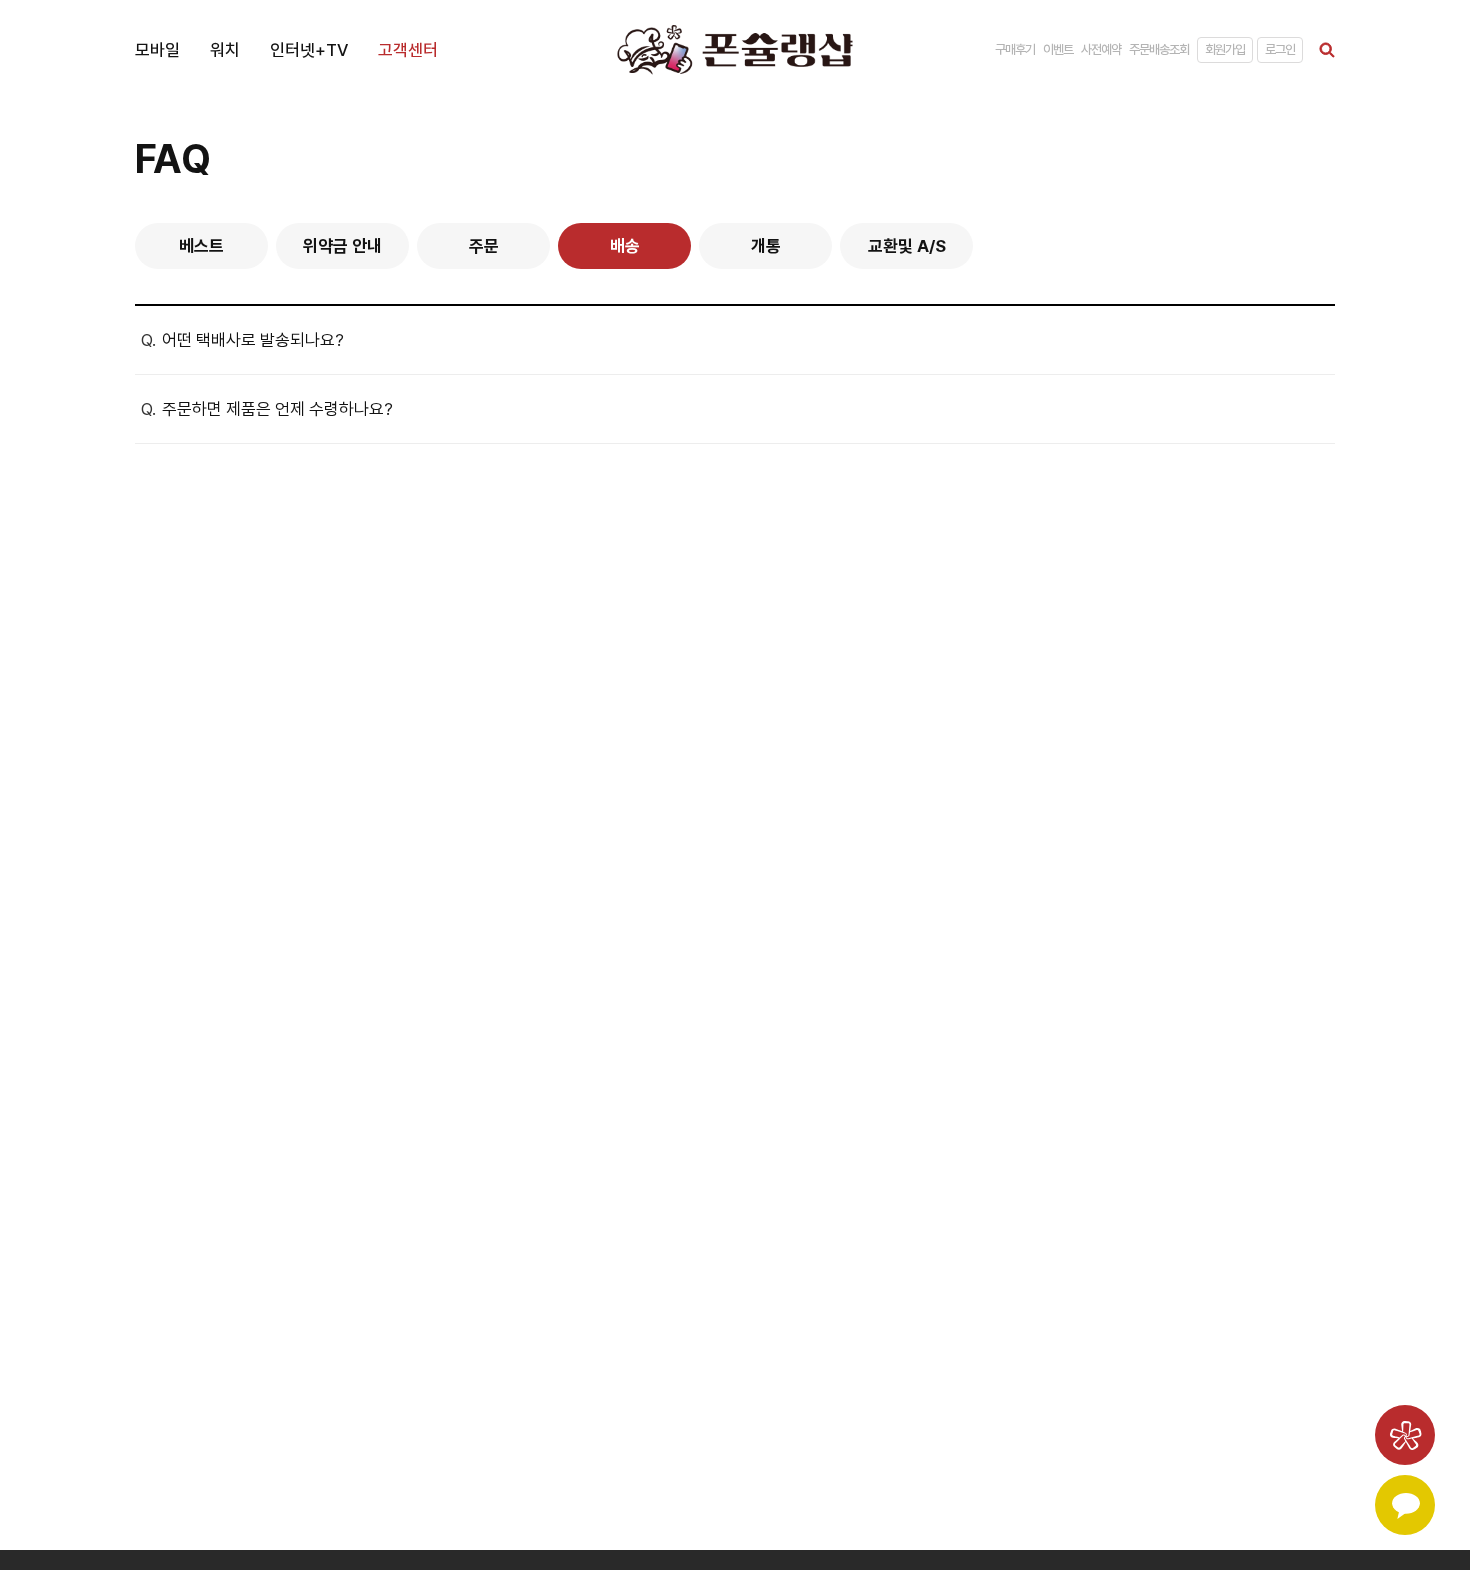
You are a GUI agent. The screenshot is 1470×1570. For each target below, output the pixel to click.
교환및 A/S (907, 246)
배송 (625, 246)
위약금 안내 (342, 246)
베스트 (201, 246)
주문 (484, 246)
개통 (766, 246)
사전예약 (1101, 49)
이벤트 (1058, 49)
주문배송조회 (1159, 49)
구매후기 (1015, 49)
